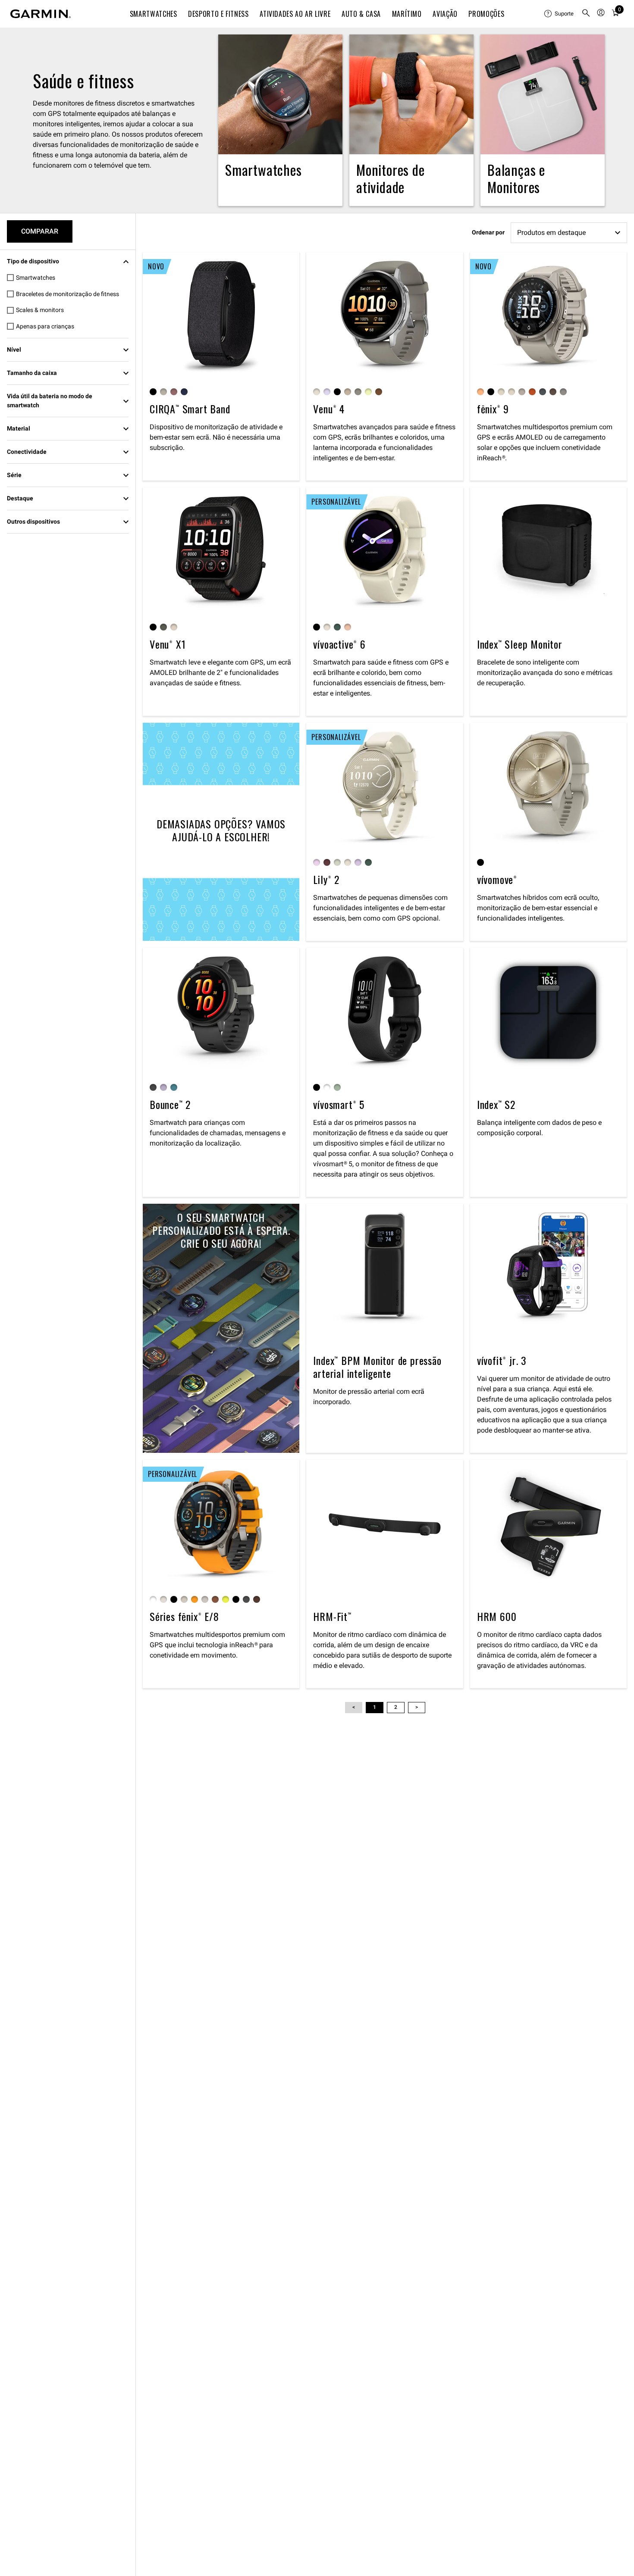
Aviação (445, 14)
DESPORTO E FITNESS (218, 14)
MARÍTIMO (407, 14)
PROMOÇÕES (486, 14)
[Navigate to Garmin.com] (41, 14)
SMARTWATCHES (154, 14)
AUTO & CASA (361, 14)
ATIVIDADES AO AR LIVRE (295, 14)
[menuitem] (559, 14)
